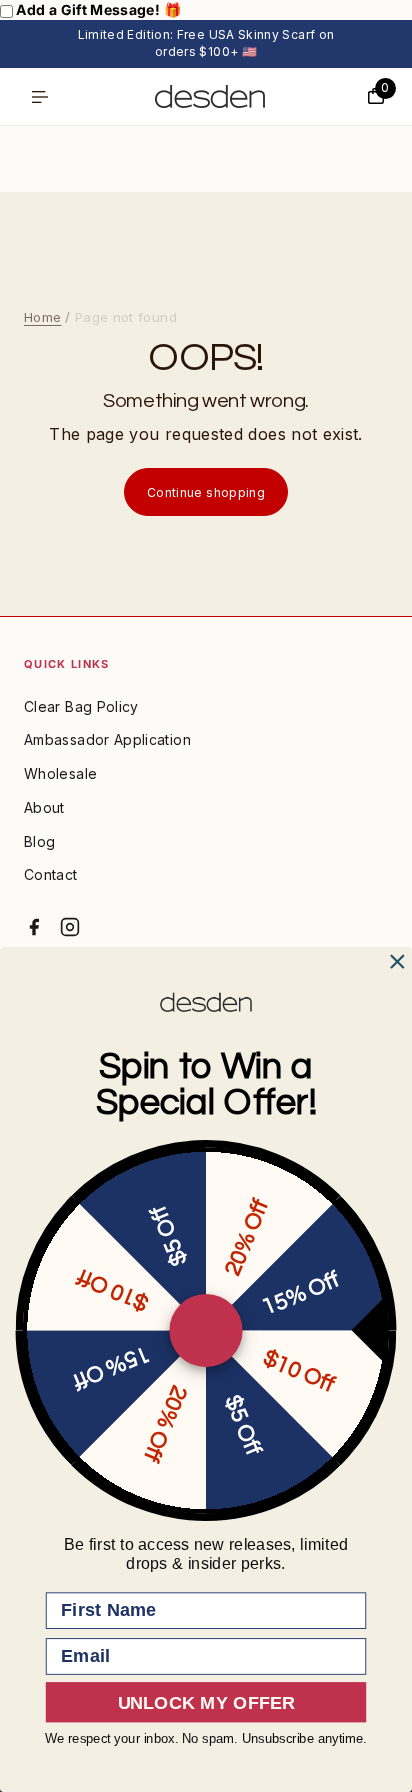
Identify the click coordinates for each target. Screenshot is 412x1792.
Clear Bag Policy (81, 706)
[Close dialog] (397, 961)
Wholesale (60, 773)
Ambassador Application (107, 739)
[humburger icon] (40, 97)
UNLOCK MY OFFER (206, 1702)
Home (42, 317)
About (44, 807)
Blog (39, 841)
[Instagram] (70, 927)
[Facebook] (34, 927)
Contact (51, 874)
